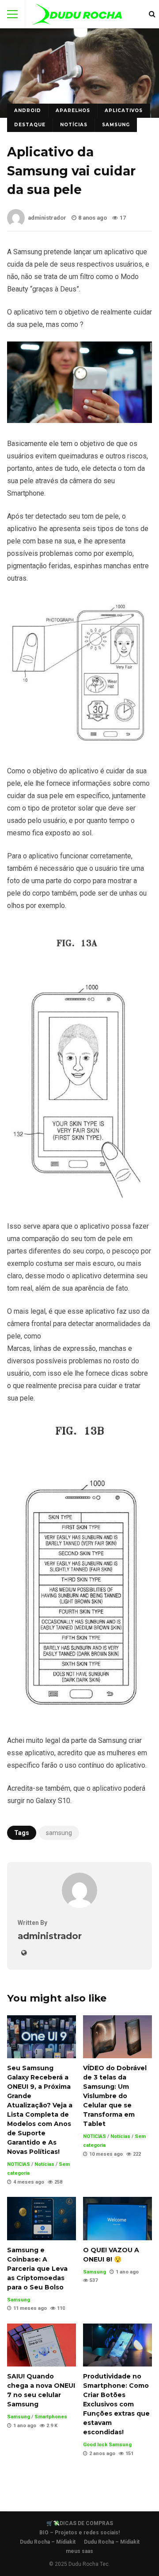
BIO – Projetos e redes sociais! (79, 2533)
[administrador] (79, 1906)
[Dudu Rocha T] (77, 16)
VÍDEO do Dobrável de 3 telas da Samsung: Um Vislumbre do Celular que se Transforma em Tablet (117, 2037)
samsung (59, 1833)
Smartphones (51, 2417)
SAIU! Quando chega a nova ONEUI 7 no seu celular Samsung (42, 2345)
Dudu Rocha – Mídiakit (48, 2542)
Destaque (30, 125)
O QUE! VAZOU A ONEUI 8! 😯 (117, 2218)
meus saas (79, 2551)
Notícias (74, 125)
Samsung (116, 125)
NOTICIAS (19, 2164)
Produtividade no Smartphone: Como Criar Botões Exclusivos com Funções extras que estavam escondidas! (117, 2345)
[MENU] (12, 14)
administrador (47, 218)
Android (28, 111)
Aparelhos (73, 111)
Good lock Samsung (107, 2445)
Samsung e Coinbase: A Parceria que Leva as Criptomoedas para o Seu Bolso (42, 2218)
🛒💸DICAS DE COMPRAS (80, 2523)
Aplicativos (124, 111)
